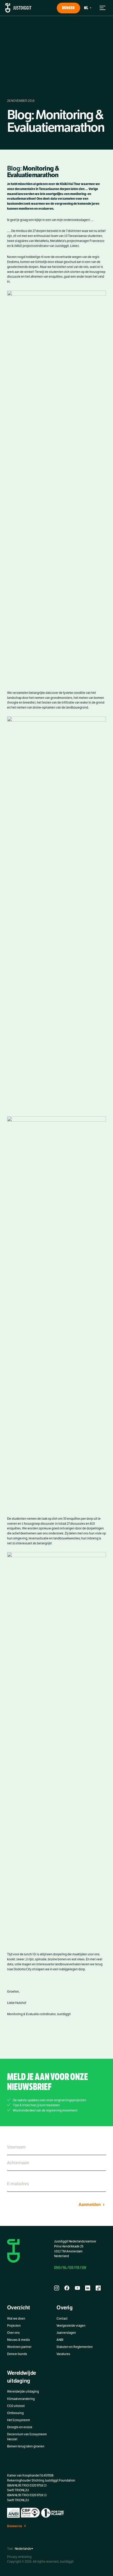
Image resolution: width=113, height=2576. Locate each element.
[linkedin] (88, 2288)
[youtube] (77, 2288)
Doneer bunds (17, 2354)
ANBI (60, 2340)
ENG (57, 2267)
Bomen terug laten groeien (26, 2446)
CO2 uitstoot (16, 2406)
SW (84, 2267)
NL (65, 2267)
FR (77, 2267)
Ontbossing (15, 2413)
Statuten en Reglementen (75, 2347)
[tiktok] (98, 2288)
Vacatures (63, 2354)
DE (71, 2267)
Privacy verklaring (19, 2557)
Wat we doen (16, 2319)
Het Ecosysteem (19, 2420)
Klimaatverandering (21, 2399)
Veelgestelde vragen (71, 2326)
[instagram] (57, 2288)
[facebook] (67, 2288)
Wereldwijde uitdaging (23, 2392)
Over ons (13, 2333)
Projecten (14, 2326)
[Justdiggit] (18, 8)
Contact (62, 2319)
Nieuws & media (18, 2340)
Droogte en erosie (20, 2427)
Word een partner (19, 2347)
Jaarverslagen (66, 2333)
